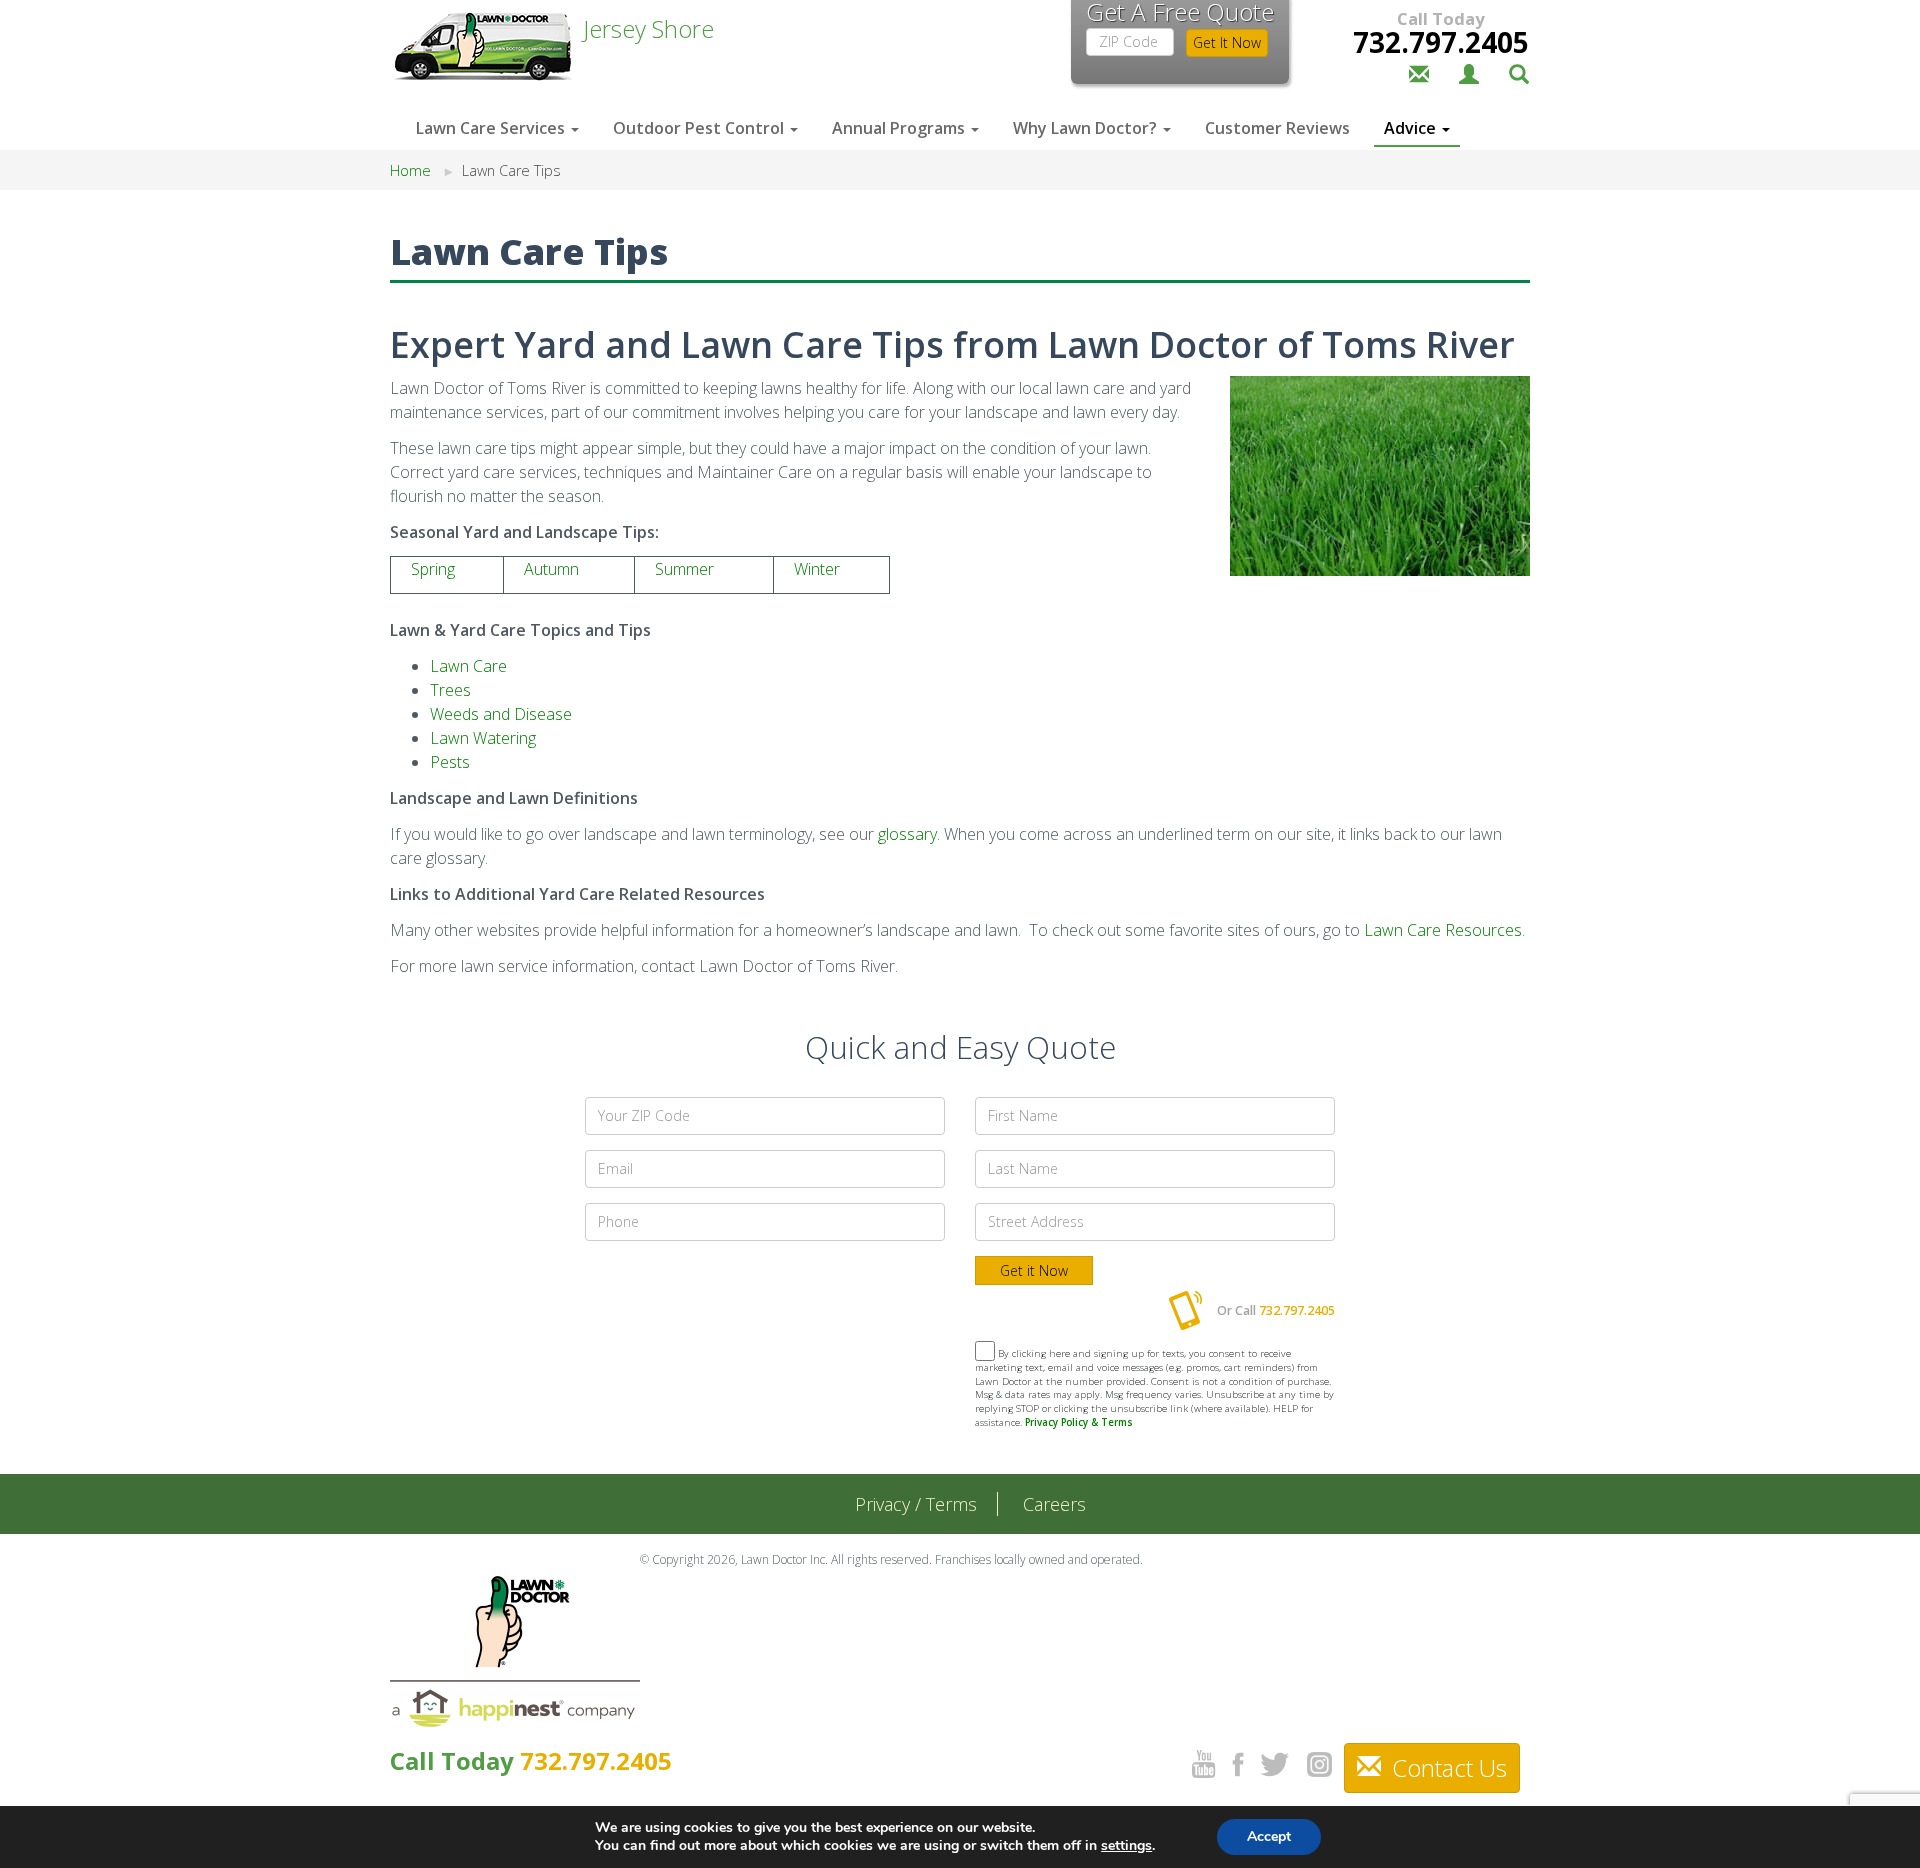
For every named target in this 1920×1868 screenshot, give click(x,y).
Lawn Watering (483, 738)
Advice (1412, 128)
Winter (817, 569)
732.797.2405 (1441, 42)
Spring (433, 569)
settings (1126, 1846)
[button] (1519, 72)
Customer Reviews (1277, 128)
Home (410, 170)
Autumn (551, 569)
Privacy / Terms (916, 1504)
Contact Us (1446, 1767)
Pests (450, 762)
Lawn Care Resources (1443, 930)
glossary (907, 834)
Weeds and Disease (501, 714)
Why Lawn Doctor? (1087, 128)
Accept (1269, 1836)
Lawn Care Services (492, 128)
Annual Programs (900, 128)
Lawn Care (468, 666)
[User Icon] (1469, 72)
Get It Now (1227, 42)
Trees (450, 690)
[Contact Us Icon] (1419, 72)
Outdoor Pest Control (700, 128)
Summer (684, 569)
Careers (1054, 1504)
